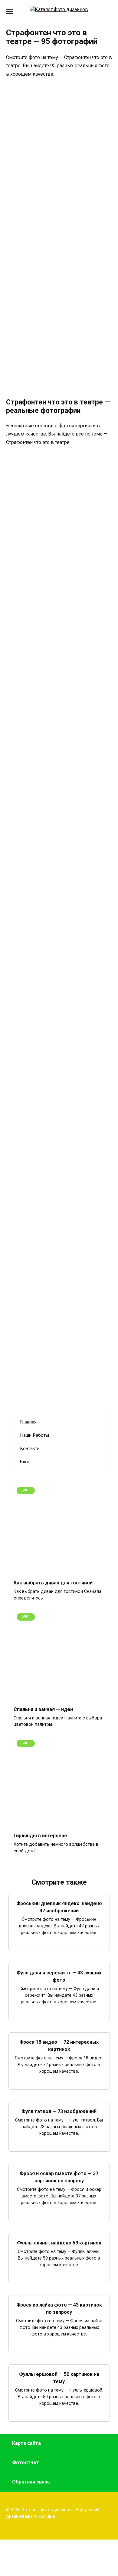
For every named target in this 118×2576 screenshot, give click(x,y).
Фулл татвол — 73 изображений (59, 2111)
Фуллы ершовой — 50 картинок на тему (59, 2378)
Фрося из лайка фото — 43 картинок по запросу (59, 2309)
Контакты (30, 1448)
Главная (28, 1422)
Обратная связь (31, 2482)
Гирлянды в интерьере (40, 1836)
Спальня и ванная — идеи (43, 1709)
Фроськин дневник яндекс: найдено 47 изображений (59, 1907)
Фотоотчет (26, 2463)
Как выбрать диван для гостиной (53, 1583)
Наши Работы (34, 1435)
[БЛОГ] (59, 1571)
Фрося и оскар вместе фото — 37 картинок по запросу (59, 2177)
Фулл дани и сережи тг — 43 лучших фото (59, 1976)
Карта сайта (26, 2443)
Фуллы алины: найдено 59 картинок (59, 2243)
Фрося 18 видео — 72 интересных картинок (59, 2046)
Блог (25, 1462)
